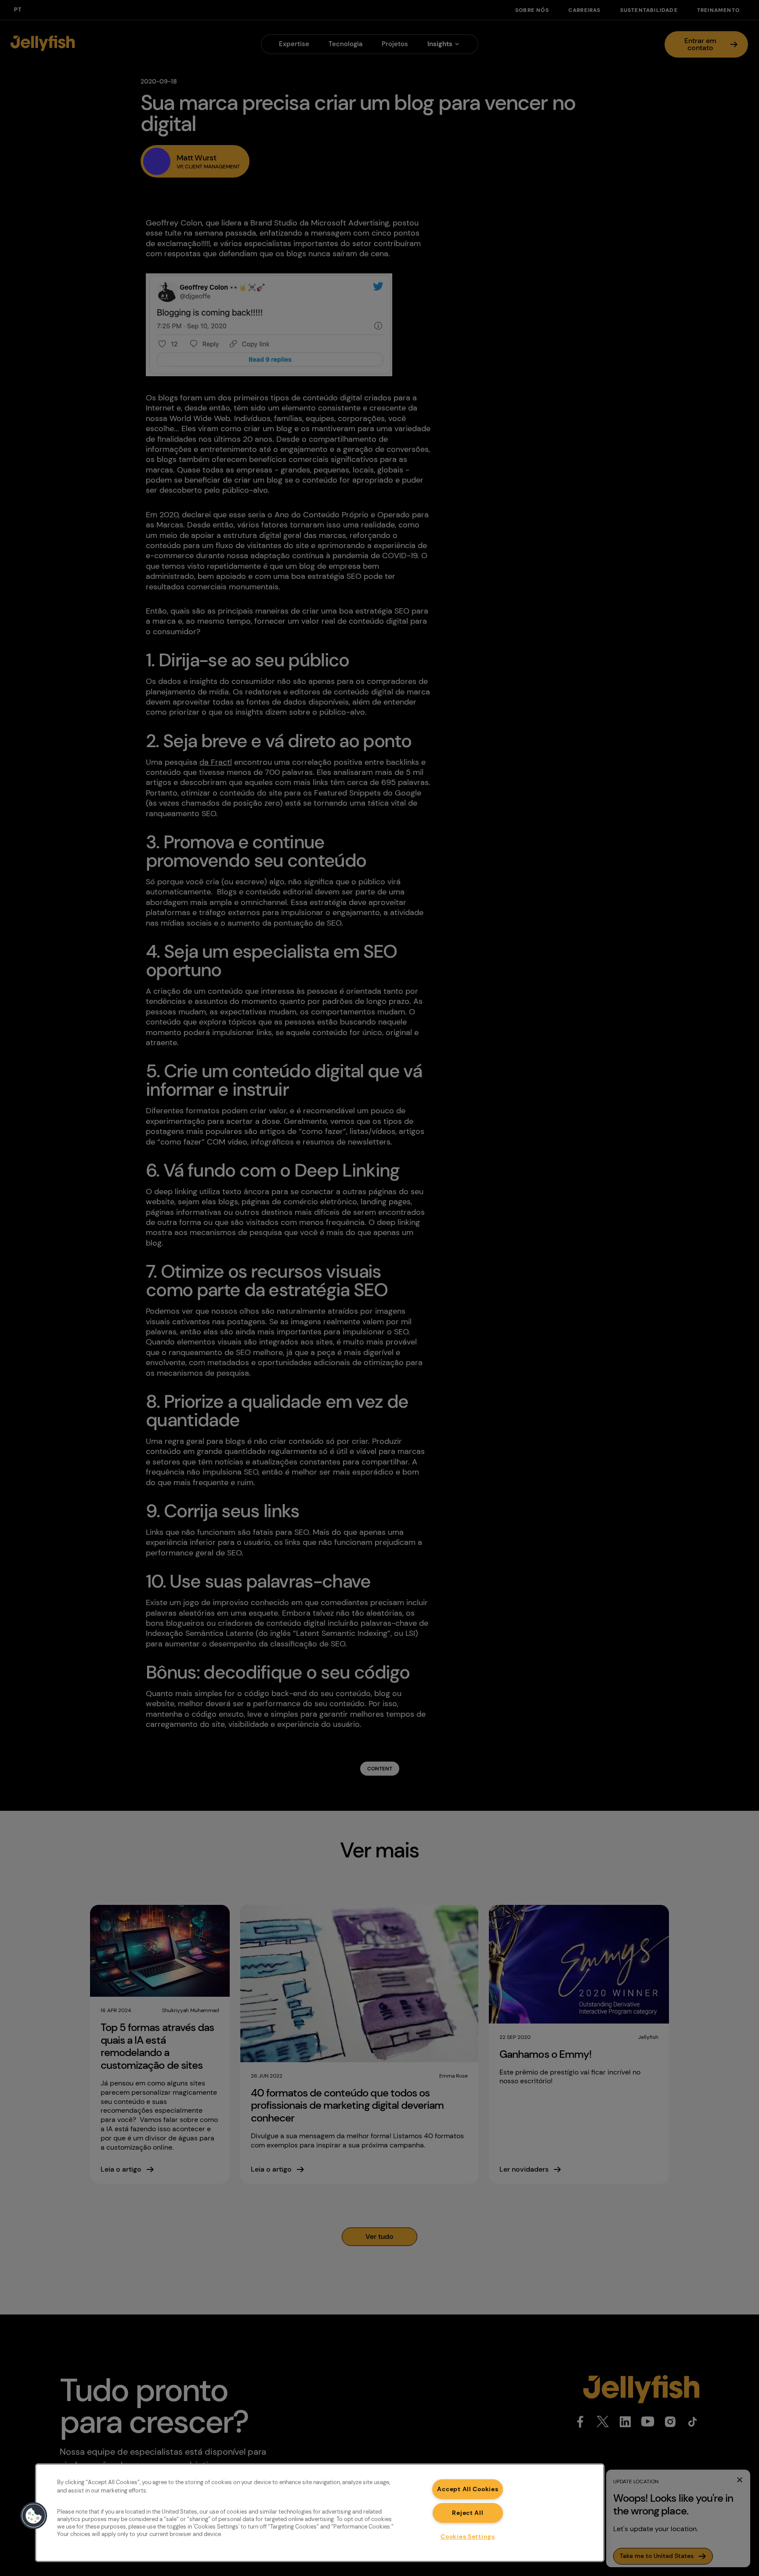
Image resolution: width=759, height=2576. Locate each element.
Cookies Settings (468, 2536)
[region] (320, 2513)
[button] (34, 2516)
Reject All (468, 2513)
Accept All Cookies (468, 2489)
